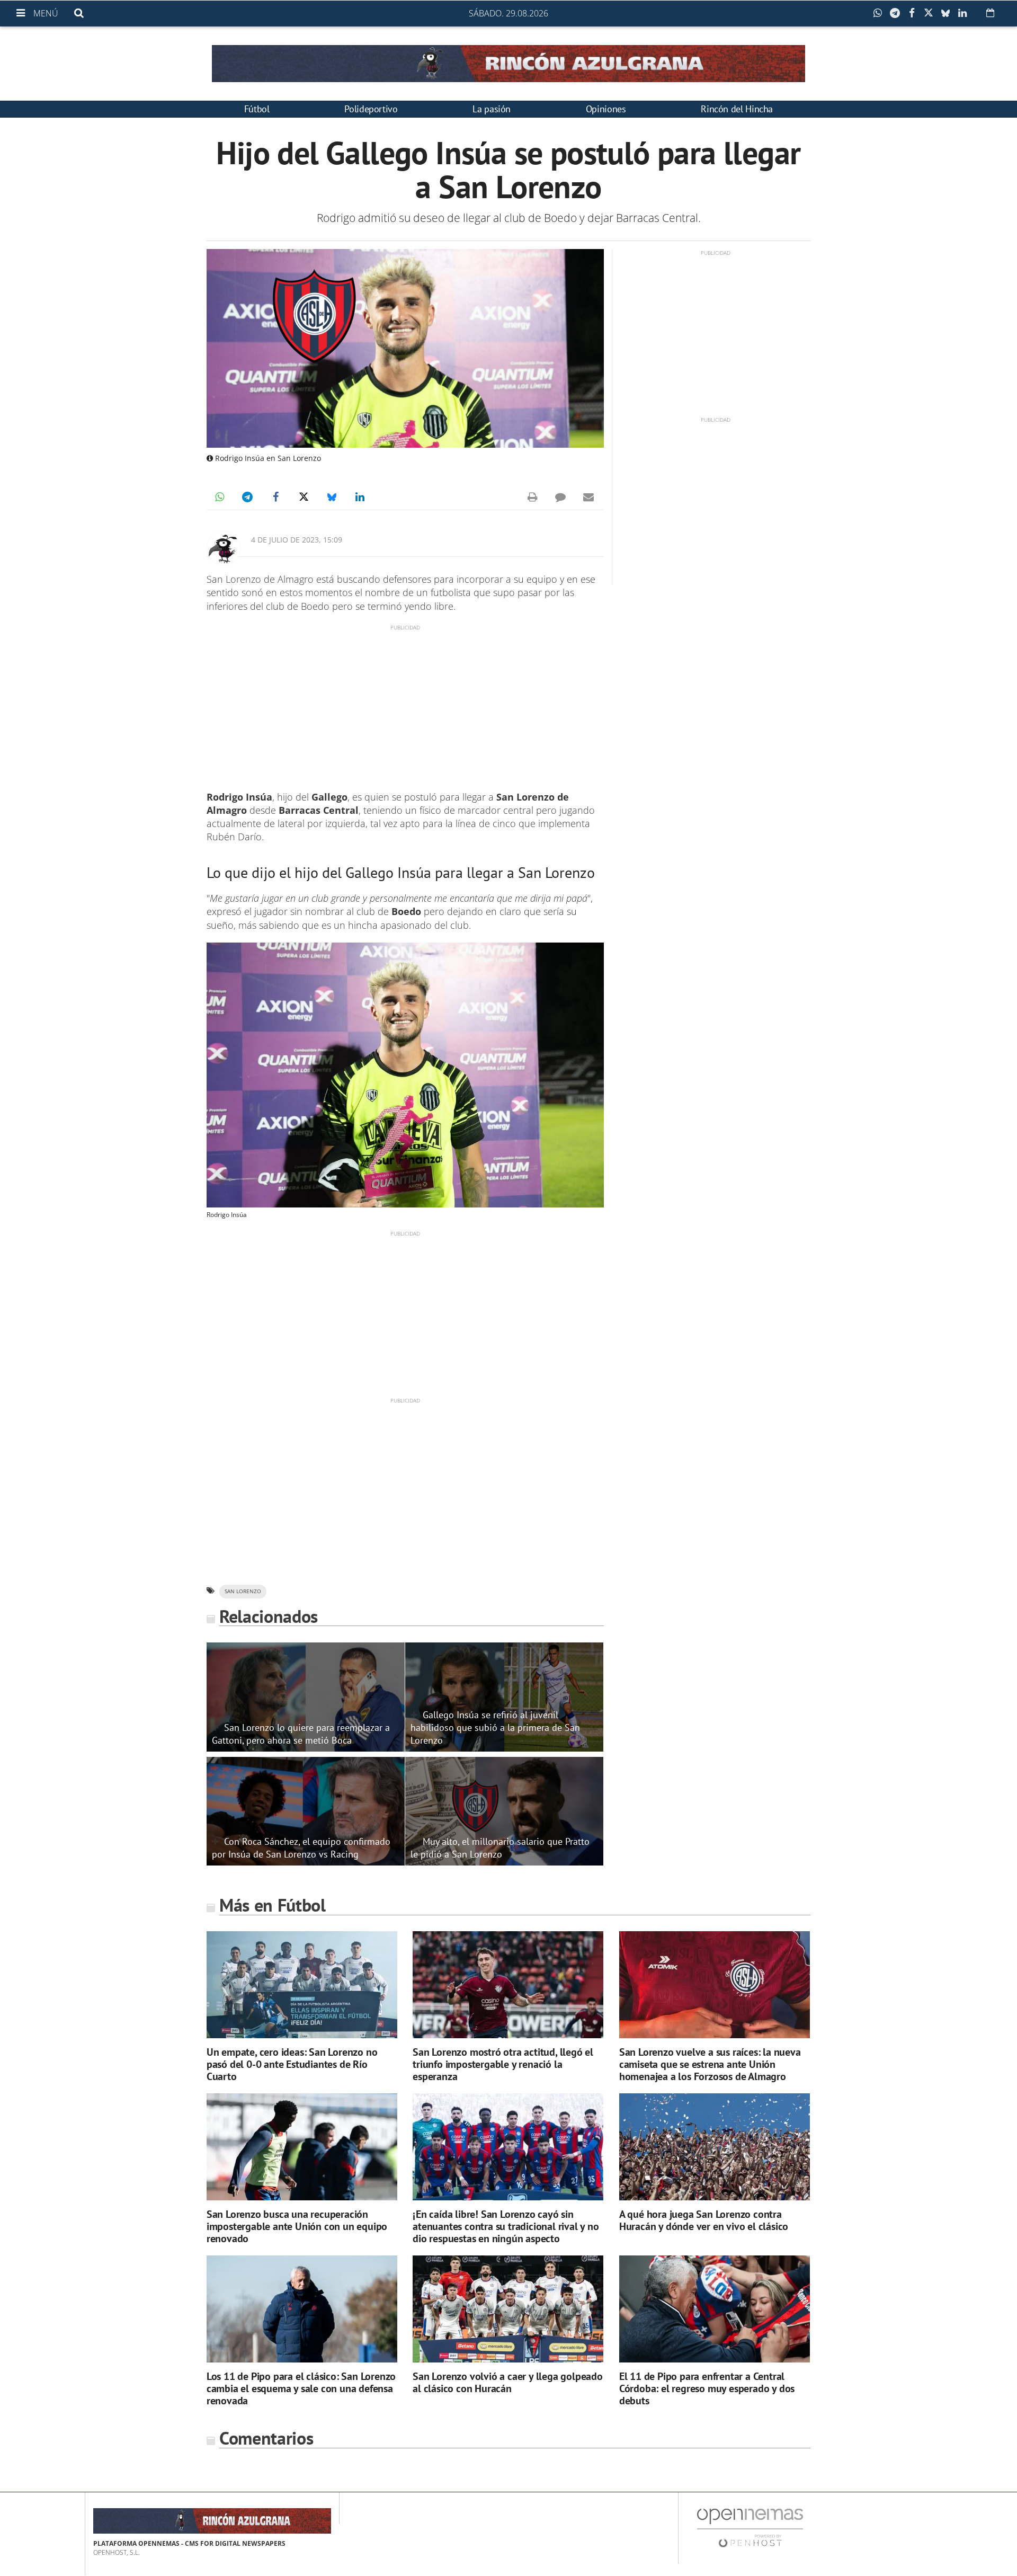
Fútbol (257, 109)
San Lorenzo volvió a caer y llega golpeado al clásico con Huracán (508, 2382)
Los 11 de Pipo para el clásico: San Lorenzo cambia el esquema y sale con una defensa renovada (301, 2388)
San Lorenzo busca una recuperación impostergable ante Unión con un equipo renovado (297, 2226)
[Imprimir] (532, 497)
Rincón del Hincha (737, 109)
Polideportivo (371, 109)
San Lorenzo (243, 1591)
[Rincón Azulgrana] (508, 64)
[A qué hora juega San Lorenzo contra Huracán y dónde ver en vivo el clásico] (715, 2147)
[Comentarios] (560, 497)
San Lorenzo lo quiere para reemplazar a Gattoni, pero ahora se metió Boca (301, 1734)
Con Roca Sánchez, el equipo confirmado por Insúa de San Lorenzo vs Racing (301, 1847)
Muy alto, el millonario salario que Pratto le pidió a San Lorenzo (500, 1847)
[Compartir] (880, 13)
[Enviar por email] (588, 497)
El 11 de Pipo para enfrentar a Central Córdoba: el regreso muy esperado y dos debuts (707, 2388)
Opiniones (606, 109)
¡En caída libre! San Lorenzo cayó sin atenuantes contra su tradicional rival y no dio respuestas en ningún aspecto (506, 2226)
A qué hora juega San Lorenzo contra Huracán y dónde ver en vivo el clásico (704, 2220)
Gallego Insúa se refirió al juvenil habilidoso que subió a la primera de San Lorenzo (495, 1727)
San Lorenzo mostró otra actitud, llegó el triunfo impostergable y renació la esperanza (503, 2064)
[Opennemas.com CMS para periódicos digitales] (750, 2528)
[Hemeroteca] (990, 13)
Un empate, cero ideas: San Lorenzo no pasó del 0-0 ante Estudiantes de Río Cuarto (292, 2064)
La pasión (492, 109)
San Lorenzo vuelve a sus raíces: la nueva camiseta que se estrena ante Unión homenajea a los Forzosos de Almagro (710, 2064)
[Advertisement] (405, 706)
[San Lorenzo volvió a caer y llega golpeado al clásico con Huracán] (508, 2309)
